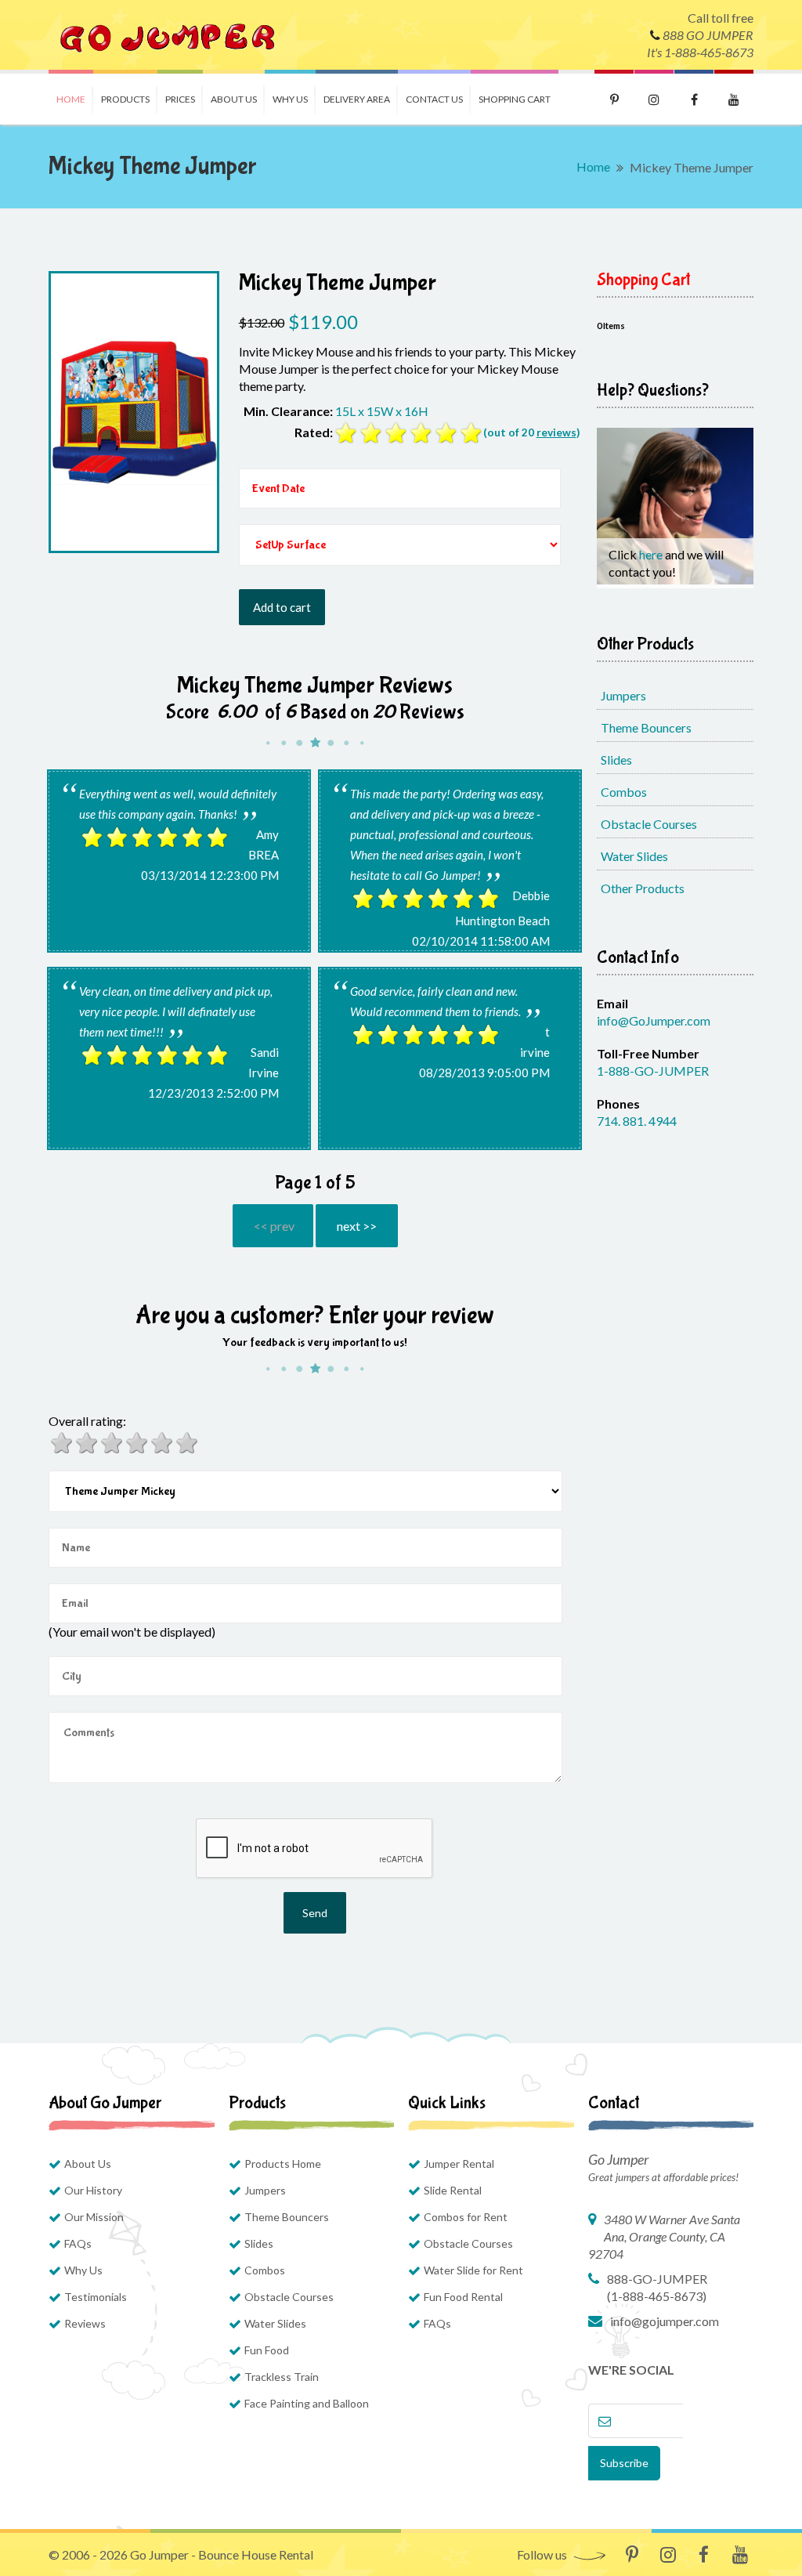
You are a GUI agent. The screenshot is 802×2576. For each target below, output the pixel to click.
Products (125, 99)
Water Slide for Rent (473, 2270)
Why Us (290, 99)
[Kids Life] (166, 35)
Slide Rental (453, 2190)
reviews (556, 432)
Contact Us (434, 99)
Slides (616, 760)
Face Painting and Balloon (307, 2403)
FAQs (78, 2243)
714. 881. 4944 (637, 1121)
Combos (624, 792)
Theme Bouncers (646, 727)
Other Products (643, 888)
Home (71, 99)
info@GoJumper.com (654, 1020)
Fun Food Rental (463, 2297)
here (652, 554)
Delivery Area (357, 99)
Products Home (283, 2164)
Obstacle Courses (649, 824)
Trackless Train (282, 2377)
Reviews (85, 2323)
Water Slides (634, 856)
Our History (93, 2190)
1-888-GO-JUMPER (653, 1071)
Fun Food (267, 2350)
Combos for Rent (466, 2217)
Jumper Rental (459, 2164)
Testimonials (96, 2297)
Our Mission (94, 2217)
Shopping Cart (515, 99)
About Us (234, 99)
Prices (180, 99)
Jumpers (623, 695)
